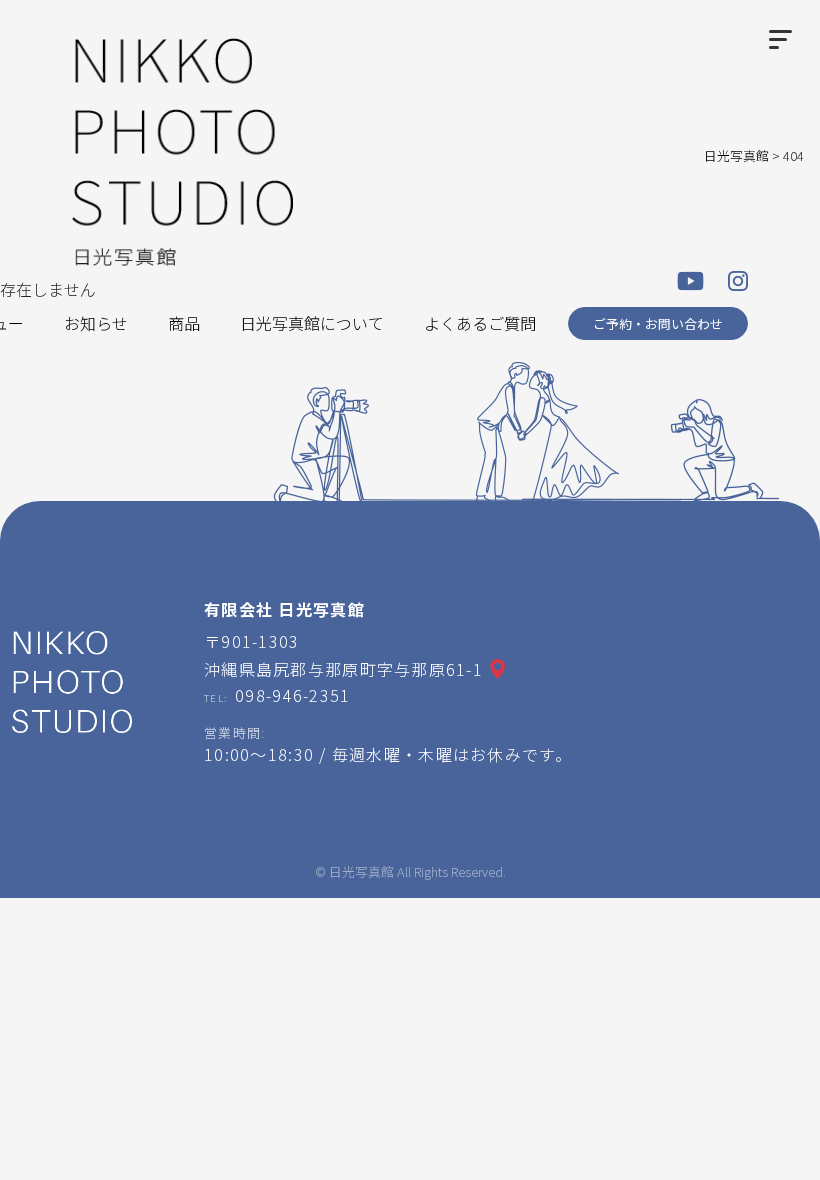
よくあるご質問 (480, 323)
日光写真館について (312, 323)
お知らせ (96, 323)
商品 (184, 323)
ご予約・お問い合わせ (658, 323)
